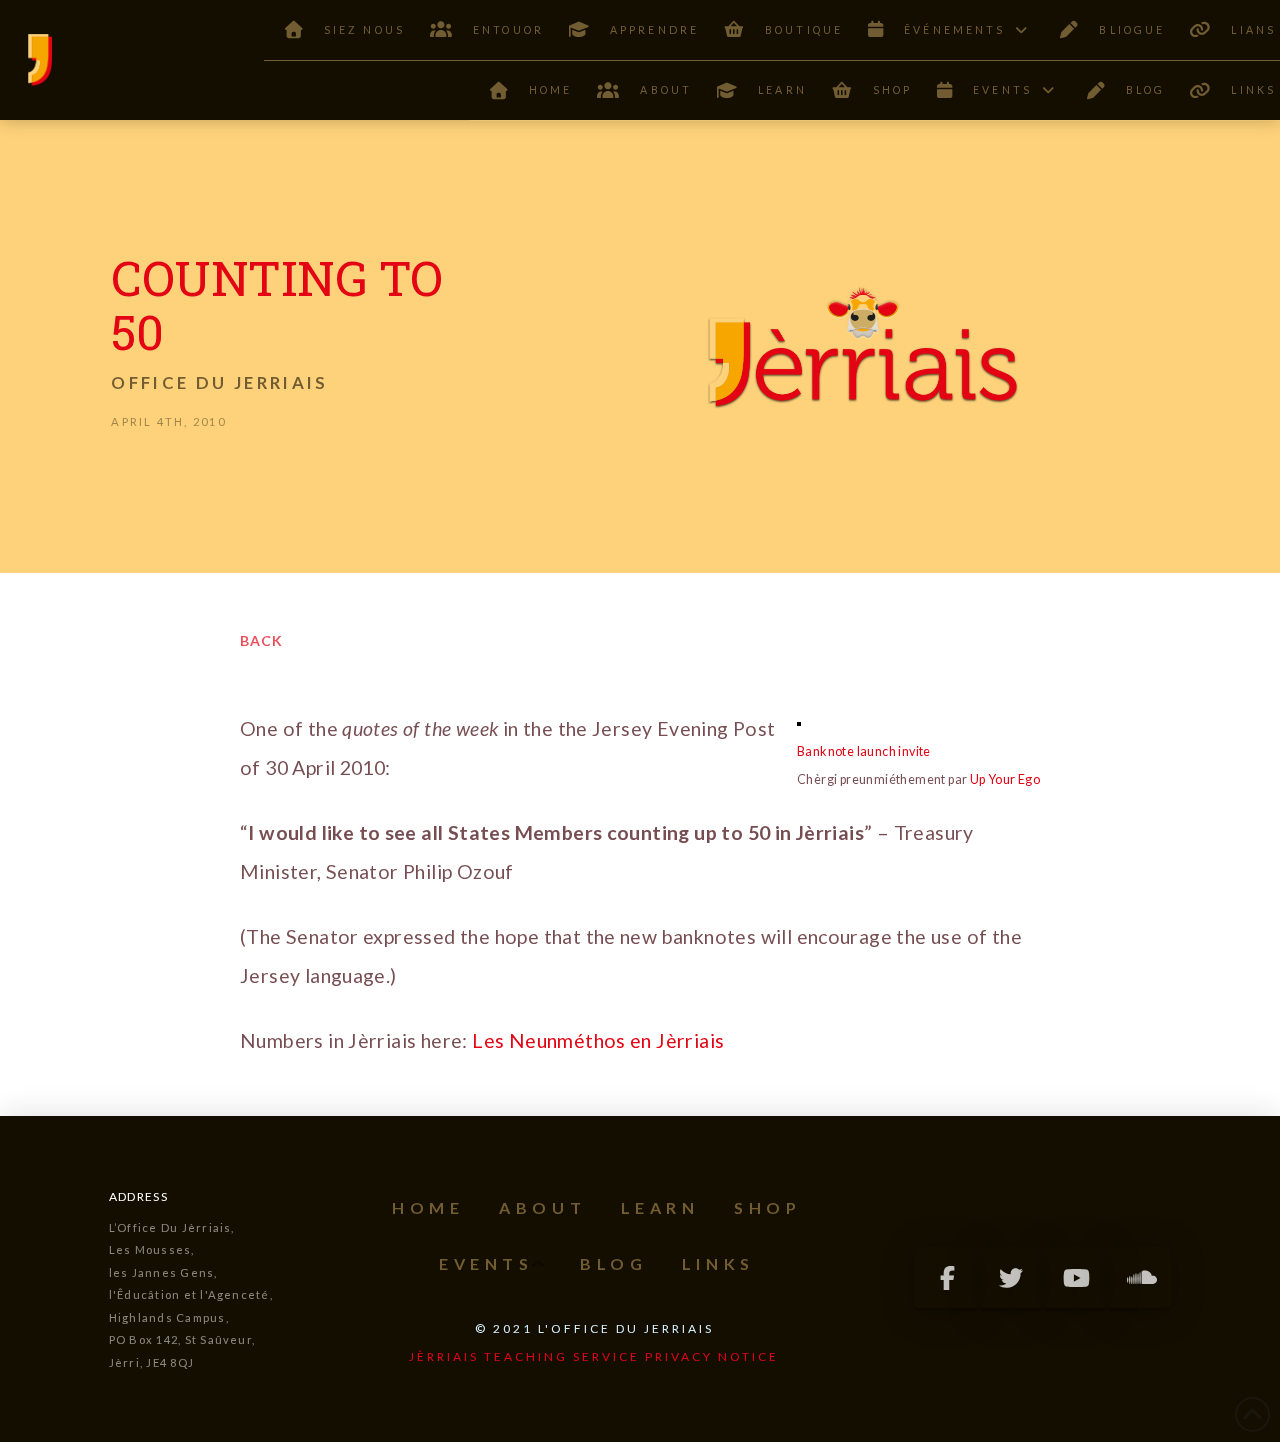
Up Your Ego (1005, 779)
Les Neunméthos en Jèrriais (598, 1040)
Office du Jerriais (219, 382)
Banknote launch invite (864, 751)
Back (261, 640)
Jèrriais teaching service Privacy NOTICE (594, 1356)
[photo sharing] (799, 722)
